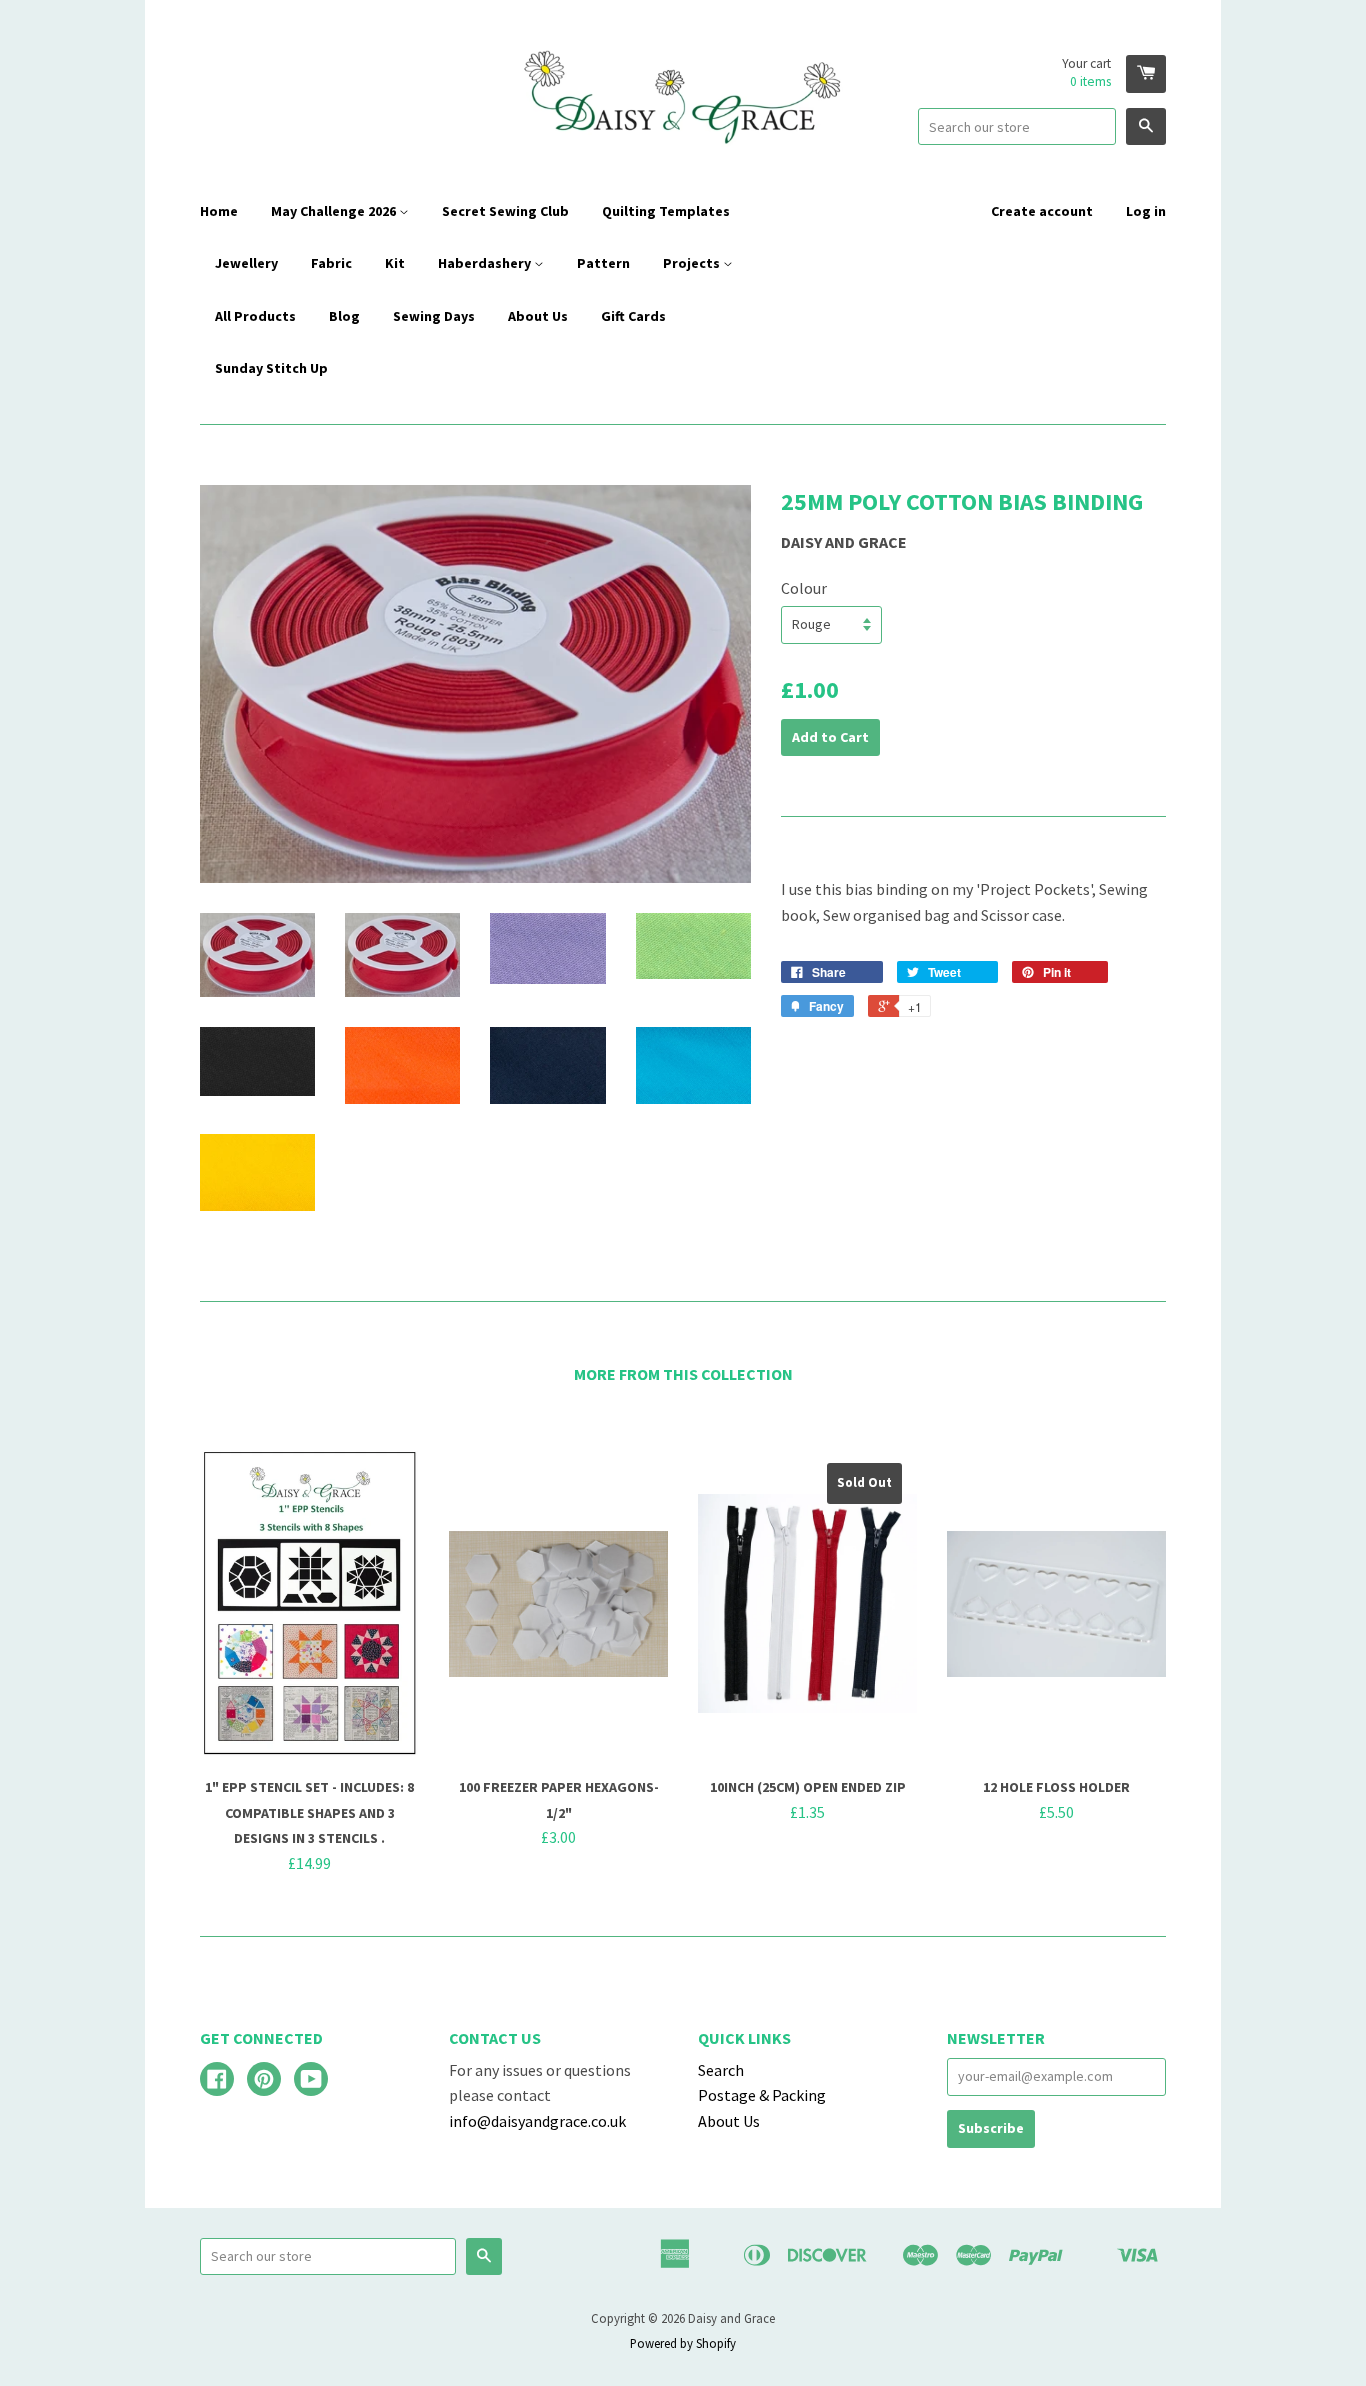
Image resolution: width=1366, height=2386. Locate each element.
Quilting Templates (666, 211)
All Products (255, 316)
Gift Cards (633, 316)
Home (219, 211)
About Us (538, 316)
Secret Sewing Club (505, 211)
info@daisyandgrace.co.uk (537, 2121)
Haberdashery (486, 263)
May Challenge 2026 (335, 211)
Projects (693, 263)
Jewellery (246, 263)
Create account (1042, 211)
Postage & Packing (762, 2095)
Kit (395, 263)
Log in (1146, 211)
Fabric (331, 263)
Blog (344, 316)
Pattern (603, 263)
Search (721, 2070)
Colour (804, 588)
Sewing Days (434, 316)
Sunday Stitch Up (271, 368)
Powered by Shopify (683, 2343)
